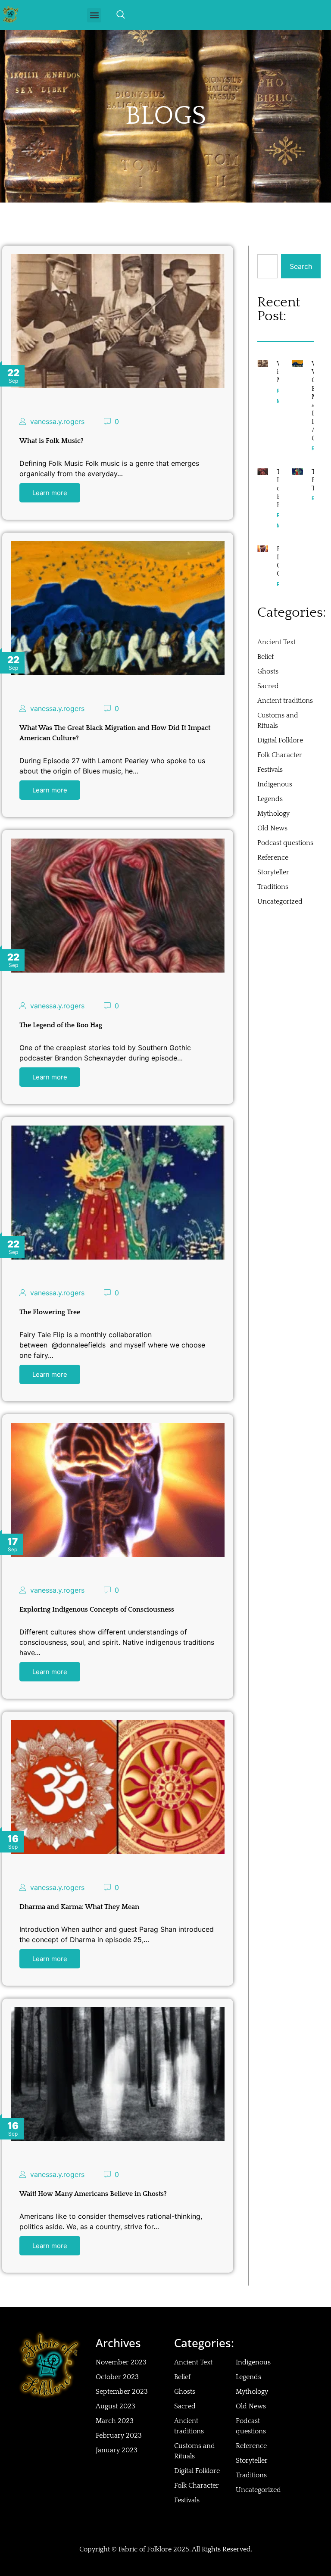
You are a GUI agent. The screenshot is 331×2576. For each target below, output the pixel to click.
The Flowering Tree (50, 1312)
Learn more (50, 493)
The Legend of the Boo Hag (61, 1025)
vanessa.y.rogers (57, 421)
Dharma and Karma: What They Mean (79, 1907)
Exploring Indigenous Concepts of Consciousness (97, 1609)
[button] (94, 15)
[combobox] (267, 266)
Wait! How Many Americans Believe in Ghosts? (93, 2194)
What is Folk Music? (52, 441)
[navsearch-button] (121, 15)
